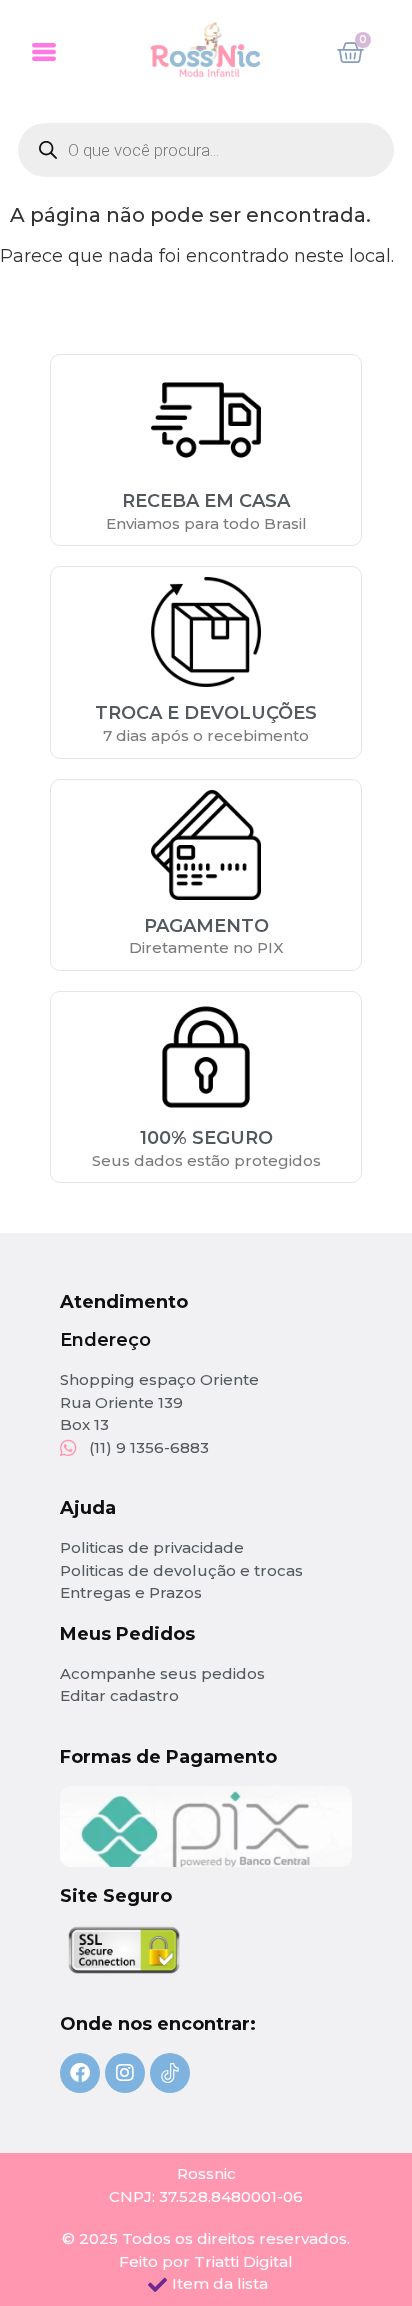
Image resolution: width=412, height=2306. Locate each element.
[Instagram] (125, 2073)
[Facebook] (80, 2073)
